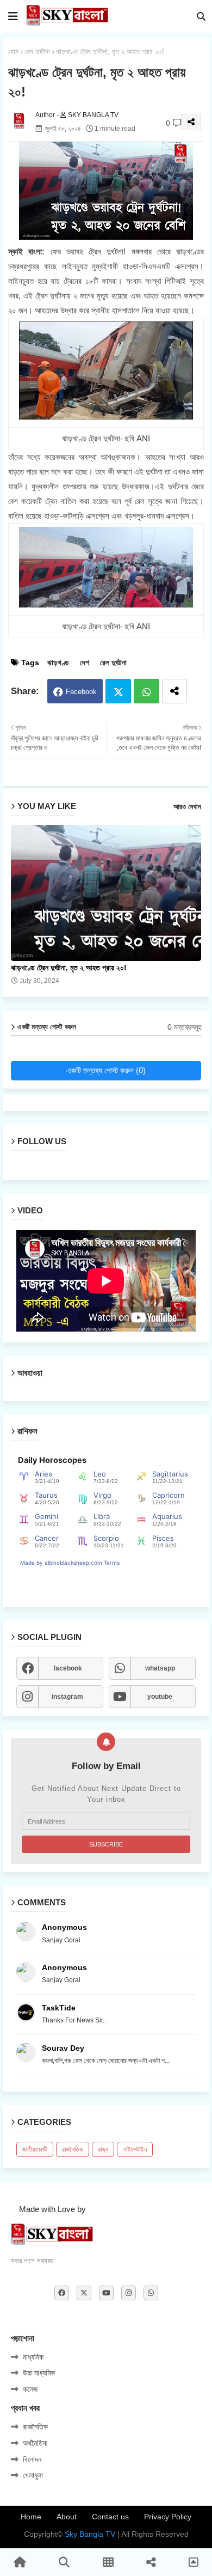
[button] (201, 16)
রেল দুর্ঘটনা (37, 51)
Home (31, 2517)
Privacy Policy (168, 2517)
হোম (13, 51)
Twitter (118, 691)
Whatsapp (146, 691)
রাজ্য (103, 2149)
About (67, 2517)
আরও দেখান (187, 807)
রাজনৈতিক (73, 2149)
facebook (68, 1668)
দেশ (85, 663)
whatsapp (160, 1668)
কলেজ (30, 2389)
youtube (160, 1697)
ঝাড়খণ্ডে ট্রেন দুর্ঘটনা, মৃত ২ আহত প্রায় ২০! (69, 968)
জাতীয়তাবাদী (35, 2149)
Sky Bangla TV (90, 2534)
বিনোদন (32, 2459)
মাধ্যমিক (33, 2357)
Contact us (110, 2517)
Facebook (81, 692)
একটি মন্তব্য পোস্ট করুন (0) (106, 1070)
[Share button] (174, 691)
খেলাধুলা (33, 2475)
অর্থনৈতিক (35, 2443)
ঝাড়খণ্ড (58, 663)
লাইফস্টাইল (135, 2149)
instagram (67, 1697)
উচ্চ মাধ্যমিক (39, 2373)
